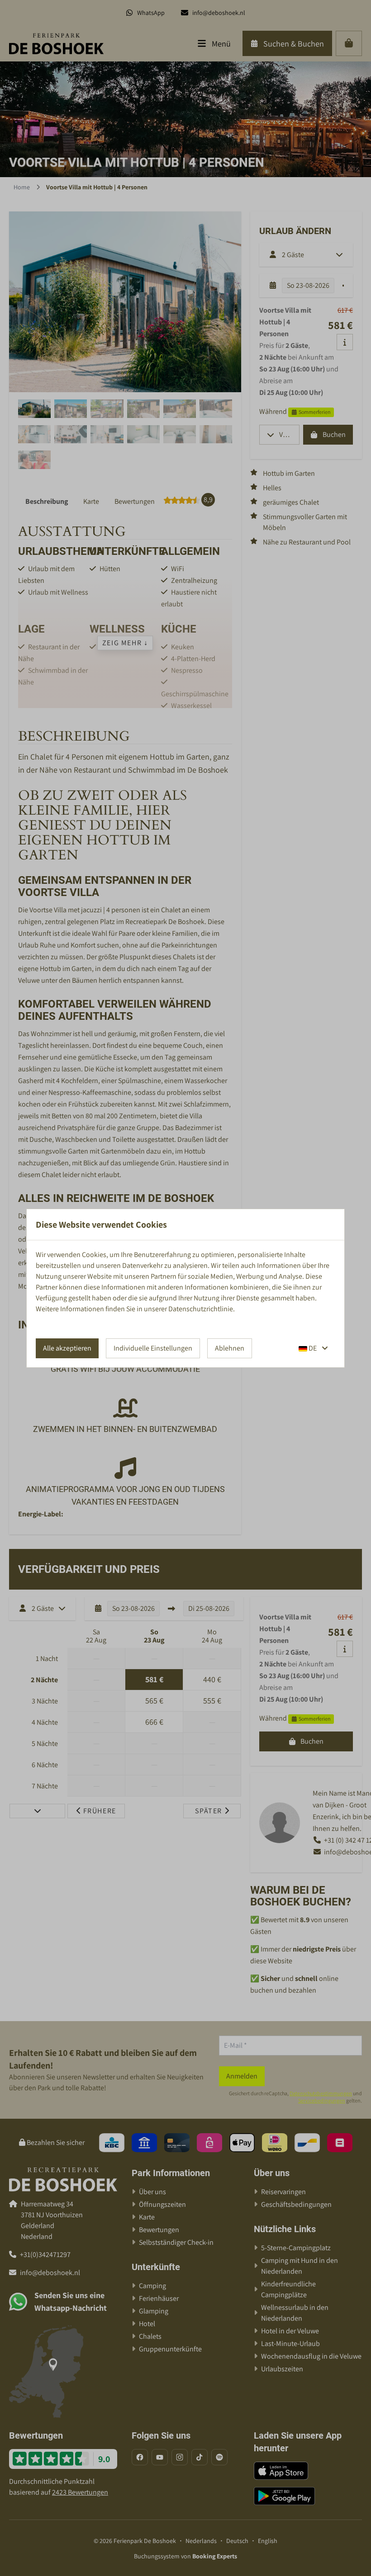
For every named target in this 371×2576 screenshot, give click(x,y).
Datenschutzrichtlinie (201, 1309)
